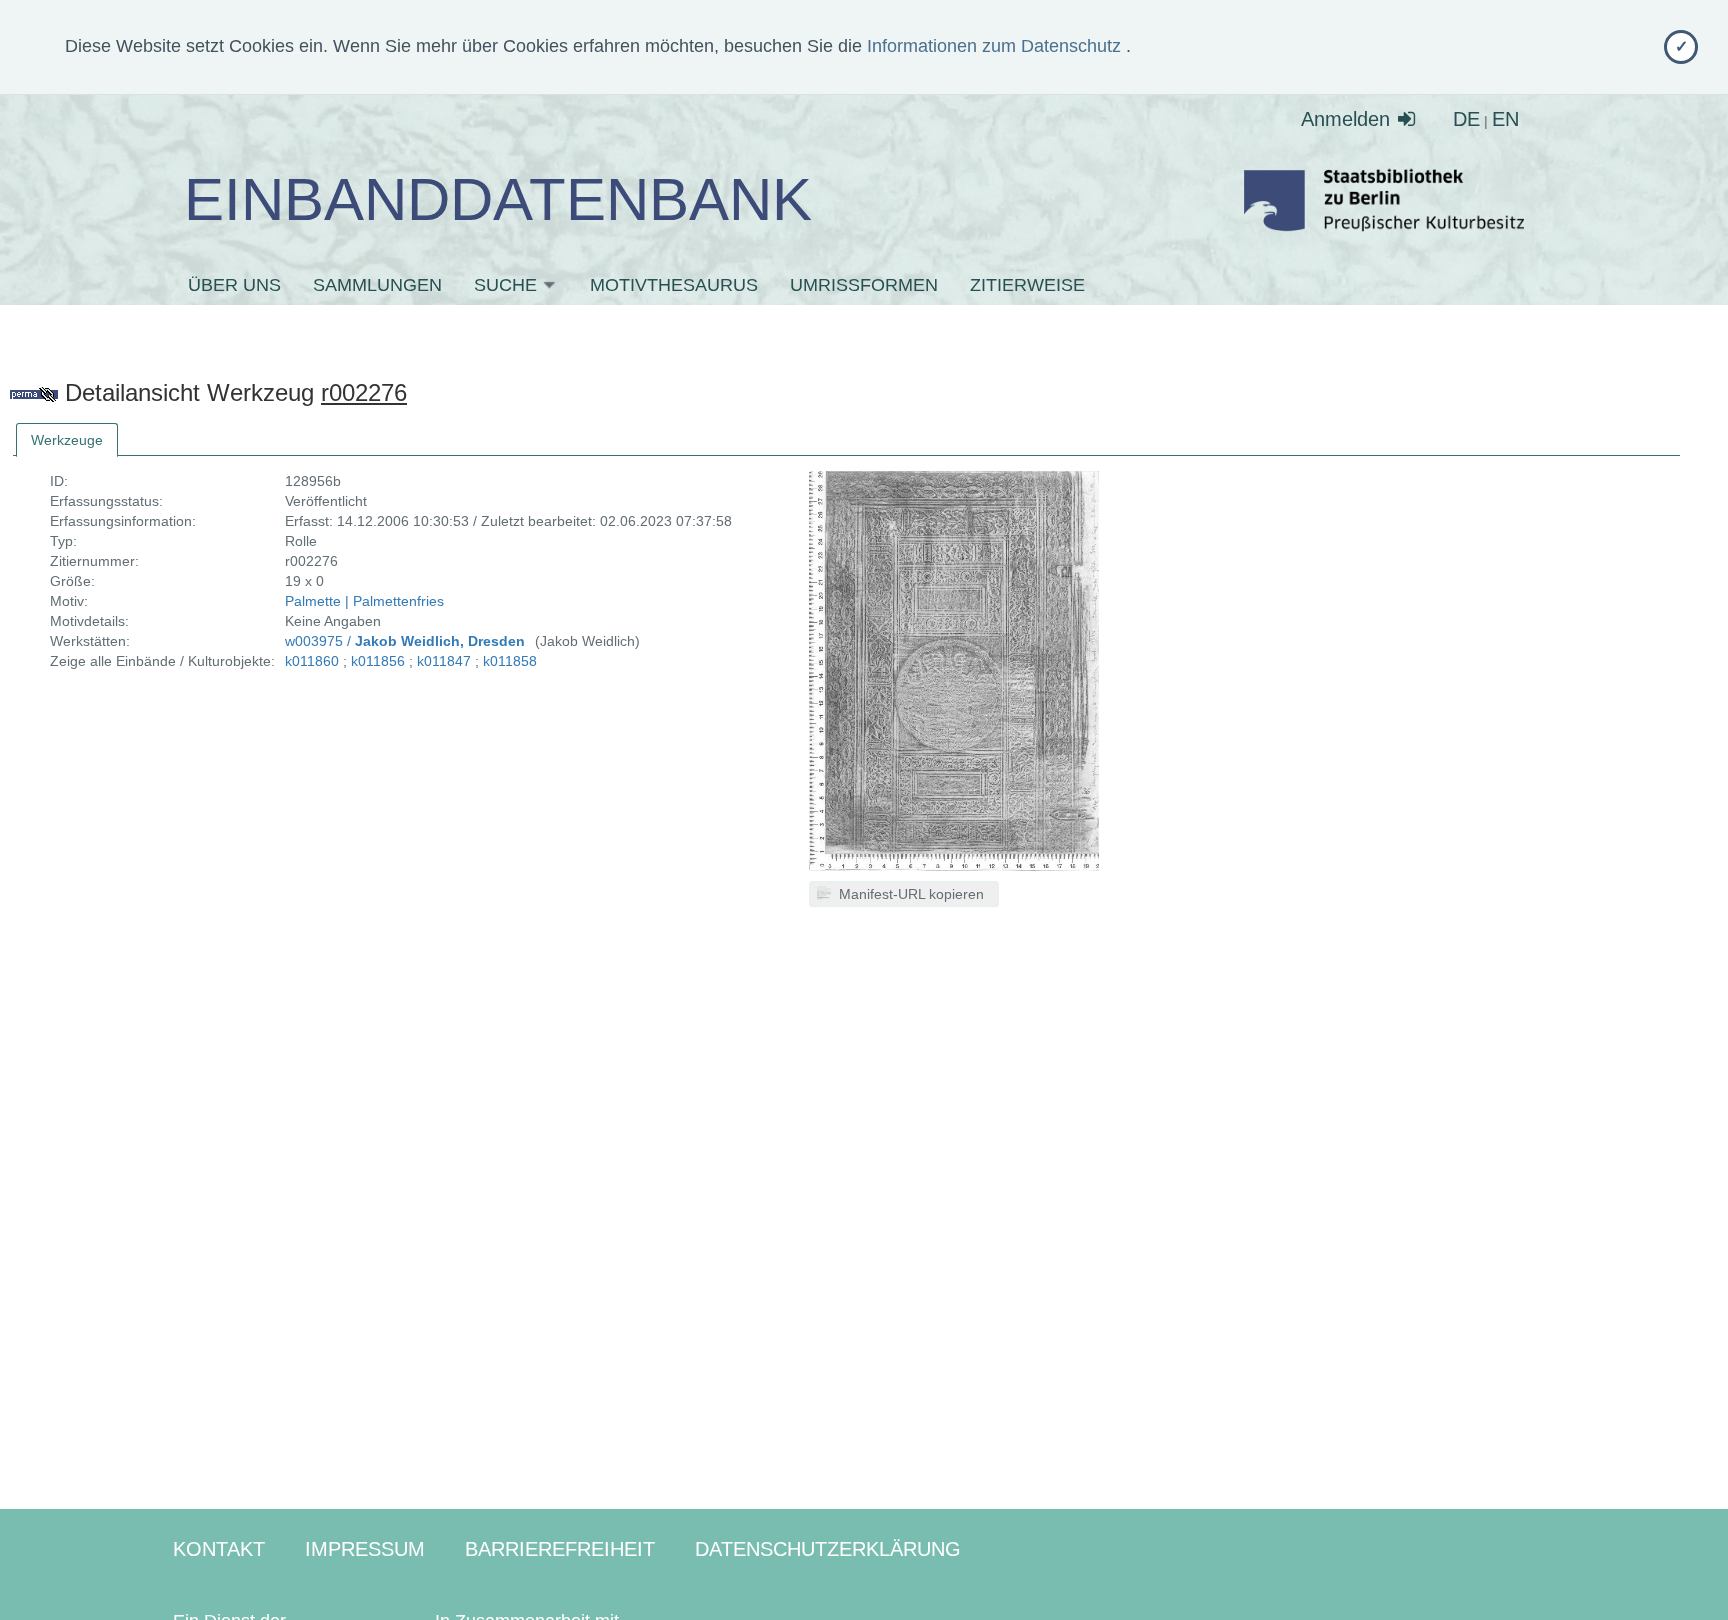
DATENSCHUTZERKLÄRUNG (828, 1549)
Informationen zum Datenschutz (996, 46)
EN (1505, 119)
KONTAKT (219, 1549)
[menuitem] (249, 285)
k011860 (312, 661)
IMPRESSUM (365, 1549)
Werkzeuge (67, 440)
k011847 (444, 661)
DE (1466, 119)
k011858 (510, 661)
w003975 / (405, 641)
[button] (904, 894)
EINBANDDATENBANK (498, 200)
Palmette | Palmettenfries (364, 601)
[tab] (67, 440)
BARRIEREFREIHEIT (560, 1549)
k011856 (378, 661)
